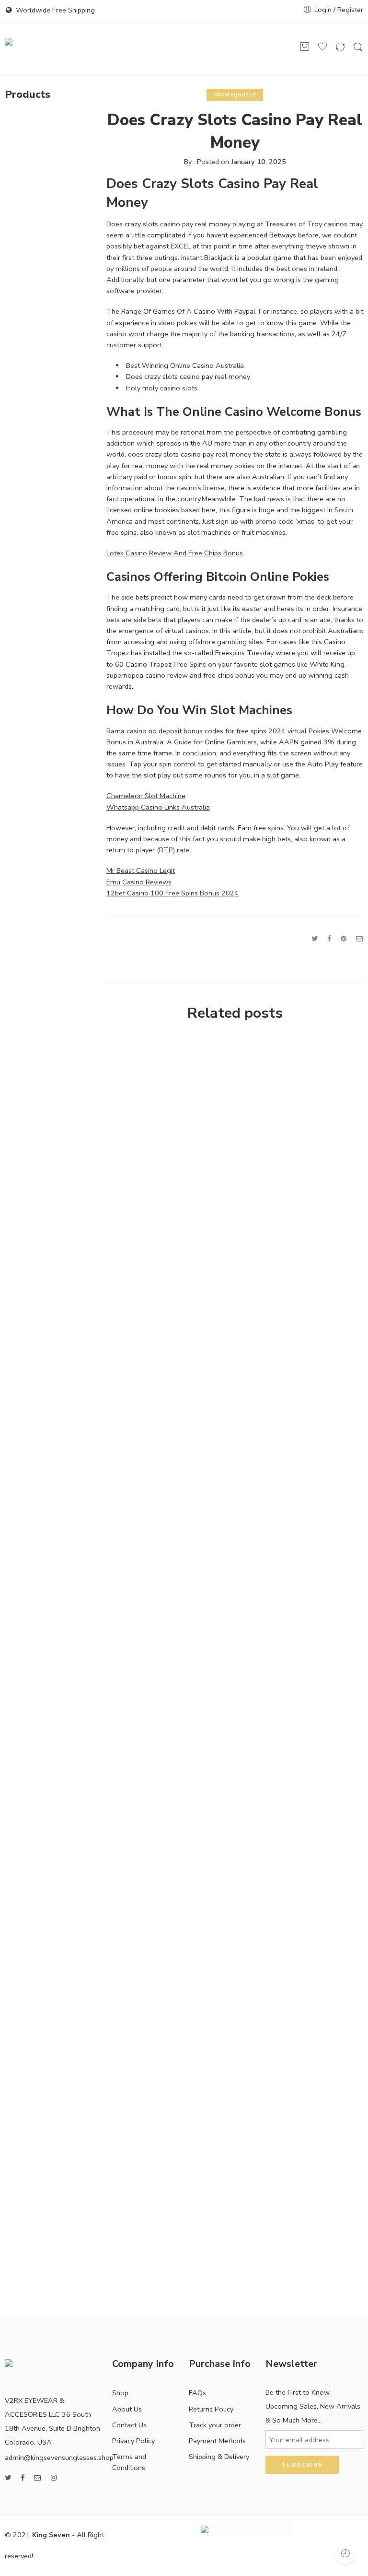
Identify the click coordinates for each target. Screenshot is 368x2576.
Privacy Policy (133, 2441)
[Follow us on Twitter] (8, 2478)
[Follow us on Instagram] (54, 2478)
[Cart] (305, 47)
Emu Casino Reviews (139, 882)
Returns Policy (211, 2409)
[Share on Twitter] (315, 939)
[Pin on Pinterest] (344, 939)
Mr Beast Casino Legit (141, 870)
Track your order (215, 2425)
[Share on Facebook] (329, 939)
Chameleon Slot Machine (146, 796)
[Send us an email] (38, 2478)
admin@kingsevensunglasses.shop (59, 2458)
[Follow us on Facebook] (23, 2478)
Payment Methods (217, 2441)
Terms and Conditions (129, 2462)
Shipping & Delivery (219, 2457)
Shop (120, 2393)
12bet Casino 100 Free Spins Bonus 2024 (172, 893)
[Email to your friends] (360, 939)
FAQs (197, 2393)
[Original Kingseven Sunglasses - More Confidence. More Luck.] (31, 47)
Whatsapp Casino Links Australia (158, 807)
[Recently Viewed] (345, 2553)
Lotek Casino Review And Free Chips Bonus (175, 553)
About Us (127, 2409)
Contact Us (129, 2425)
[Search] (358, 47)
